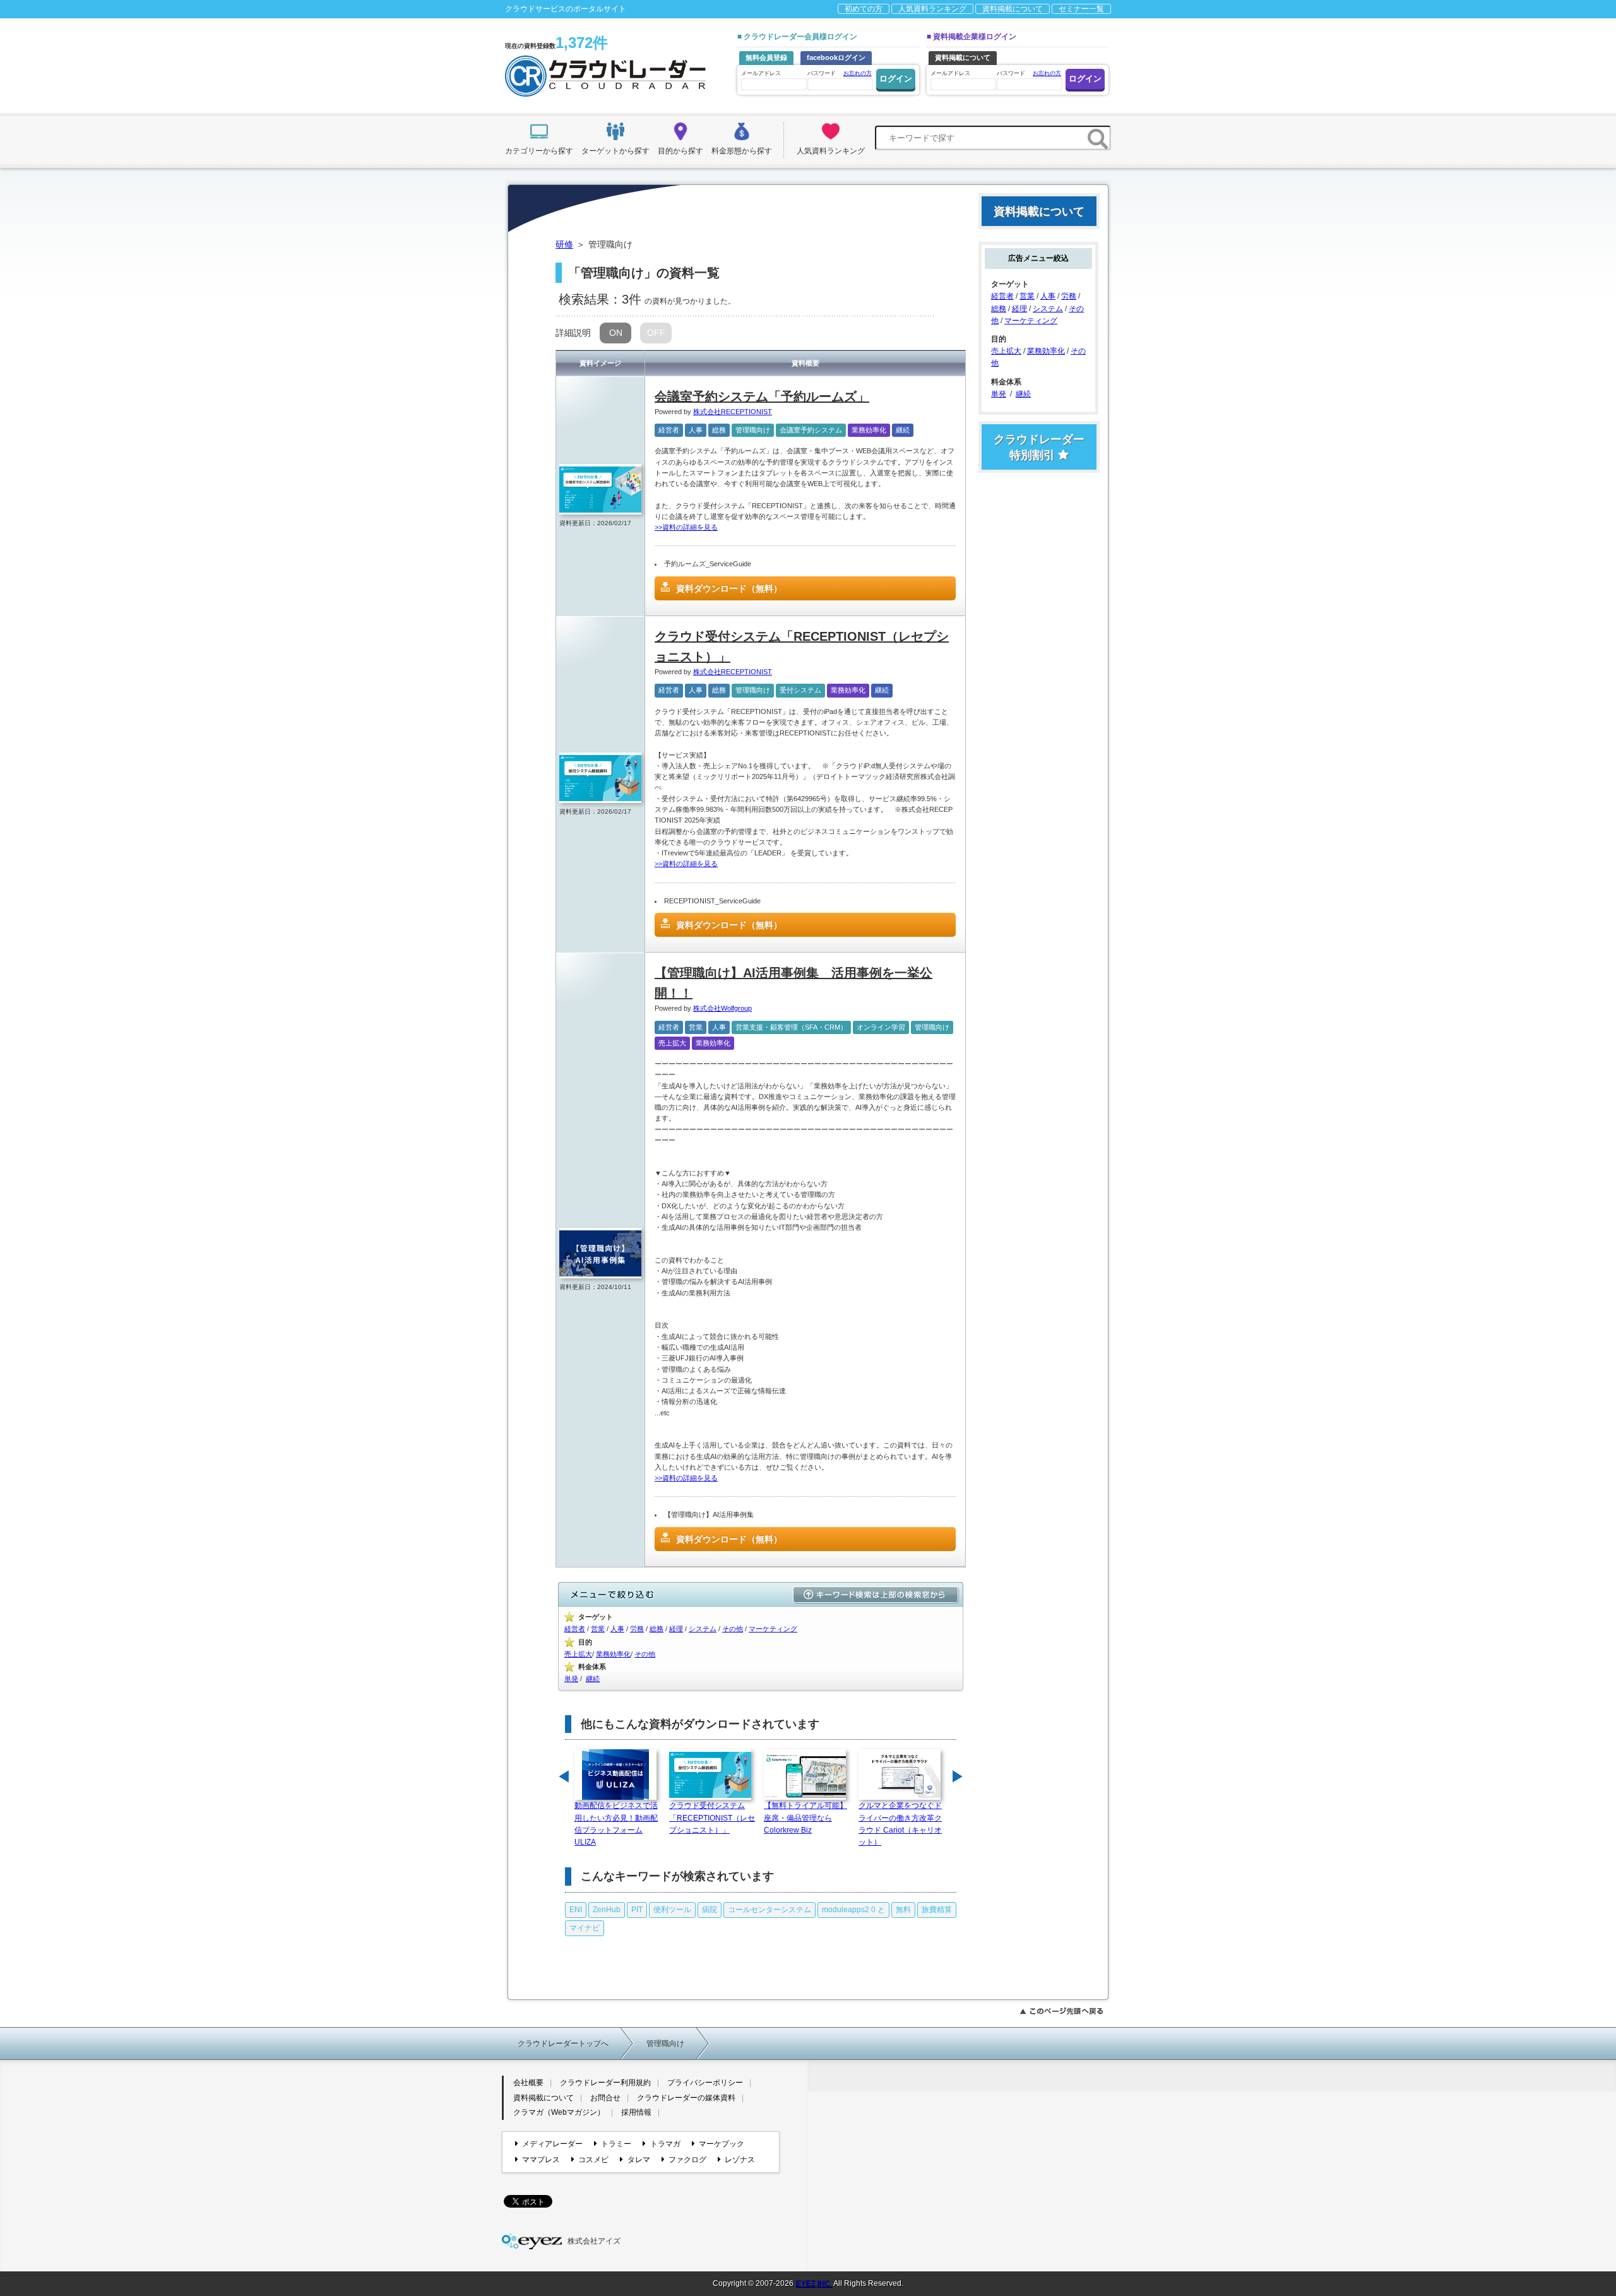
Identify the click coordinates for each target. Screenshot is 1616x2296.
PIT (637, 1910)
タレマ (639, 2160)
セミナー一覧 (1081, 9)
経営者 (669, 430)
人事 (696, 430)
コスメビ (593, 2160)
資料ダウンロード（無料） (729, 588)
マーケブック (722, 2144)
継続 (903, 430)
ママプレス (541, 2160)
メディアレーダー (552, 2144)
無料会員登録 (766, 57)
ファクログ (687, 2160)
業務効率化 (869, 430)
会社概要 (528, 2083)
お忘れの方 (858, 73)
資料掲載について (1013, 9)
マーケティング (773, 1629)
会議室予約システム (811, 430)
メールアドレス (761, 73)
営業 (696, 1027)
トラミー (616, 2144)
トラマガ (665, 2144)
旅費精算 (937, 1910)
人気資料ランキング (932, 9)
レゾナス (740, 2160)
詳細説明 (573, 333)
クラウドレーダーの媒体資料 (686, 2098)
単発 (571, 1679)
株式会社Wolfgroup (722, 1008)
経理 (676, 1629)
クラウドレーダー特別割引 (1039, 447)
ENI (576, 1910)
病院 (710, 1910)
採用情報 (636, 2112)
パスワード (840, 73)
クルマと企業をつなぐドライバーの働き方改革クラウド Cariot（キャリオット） (900, 1824)
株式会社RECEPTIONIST (733, 412)
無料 (903, 1910)
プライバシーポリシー (705, 2083)
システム (703, 1629)
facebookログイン (836, 57)
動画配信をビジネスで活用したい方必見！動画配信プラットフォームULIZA (616, 1824)
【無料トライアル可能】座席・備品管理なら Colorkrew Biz (805, 1817)
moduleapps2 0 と (853, 1910)
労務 (637, 1629)
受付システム (800, 690)
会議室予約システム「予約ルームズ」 (762, 396)
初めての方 (864, 9)
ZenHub (607, 1910)
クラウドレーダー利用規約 (605, 2083)
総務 (719, 430)
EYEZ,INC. (814, 2283)
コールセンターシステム (769, 1910)
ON (616, 333)
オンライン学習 (881, 1027)
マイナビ (585, 1928)
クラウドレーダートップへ (563, 2043)
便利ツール (672, 1910)
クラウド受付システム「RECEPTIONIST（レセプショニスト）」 (712, 1817)
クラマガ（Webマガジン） (559, 2112)
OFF (656, 333)
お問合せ (605, 2098)
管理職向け (753, 430)
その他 (733, 1629)
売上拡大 (672, 1043)
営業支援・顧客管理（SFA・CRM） (791, 1027)
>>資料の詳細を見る (686, 527)
